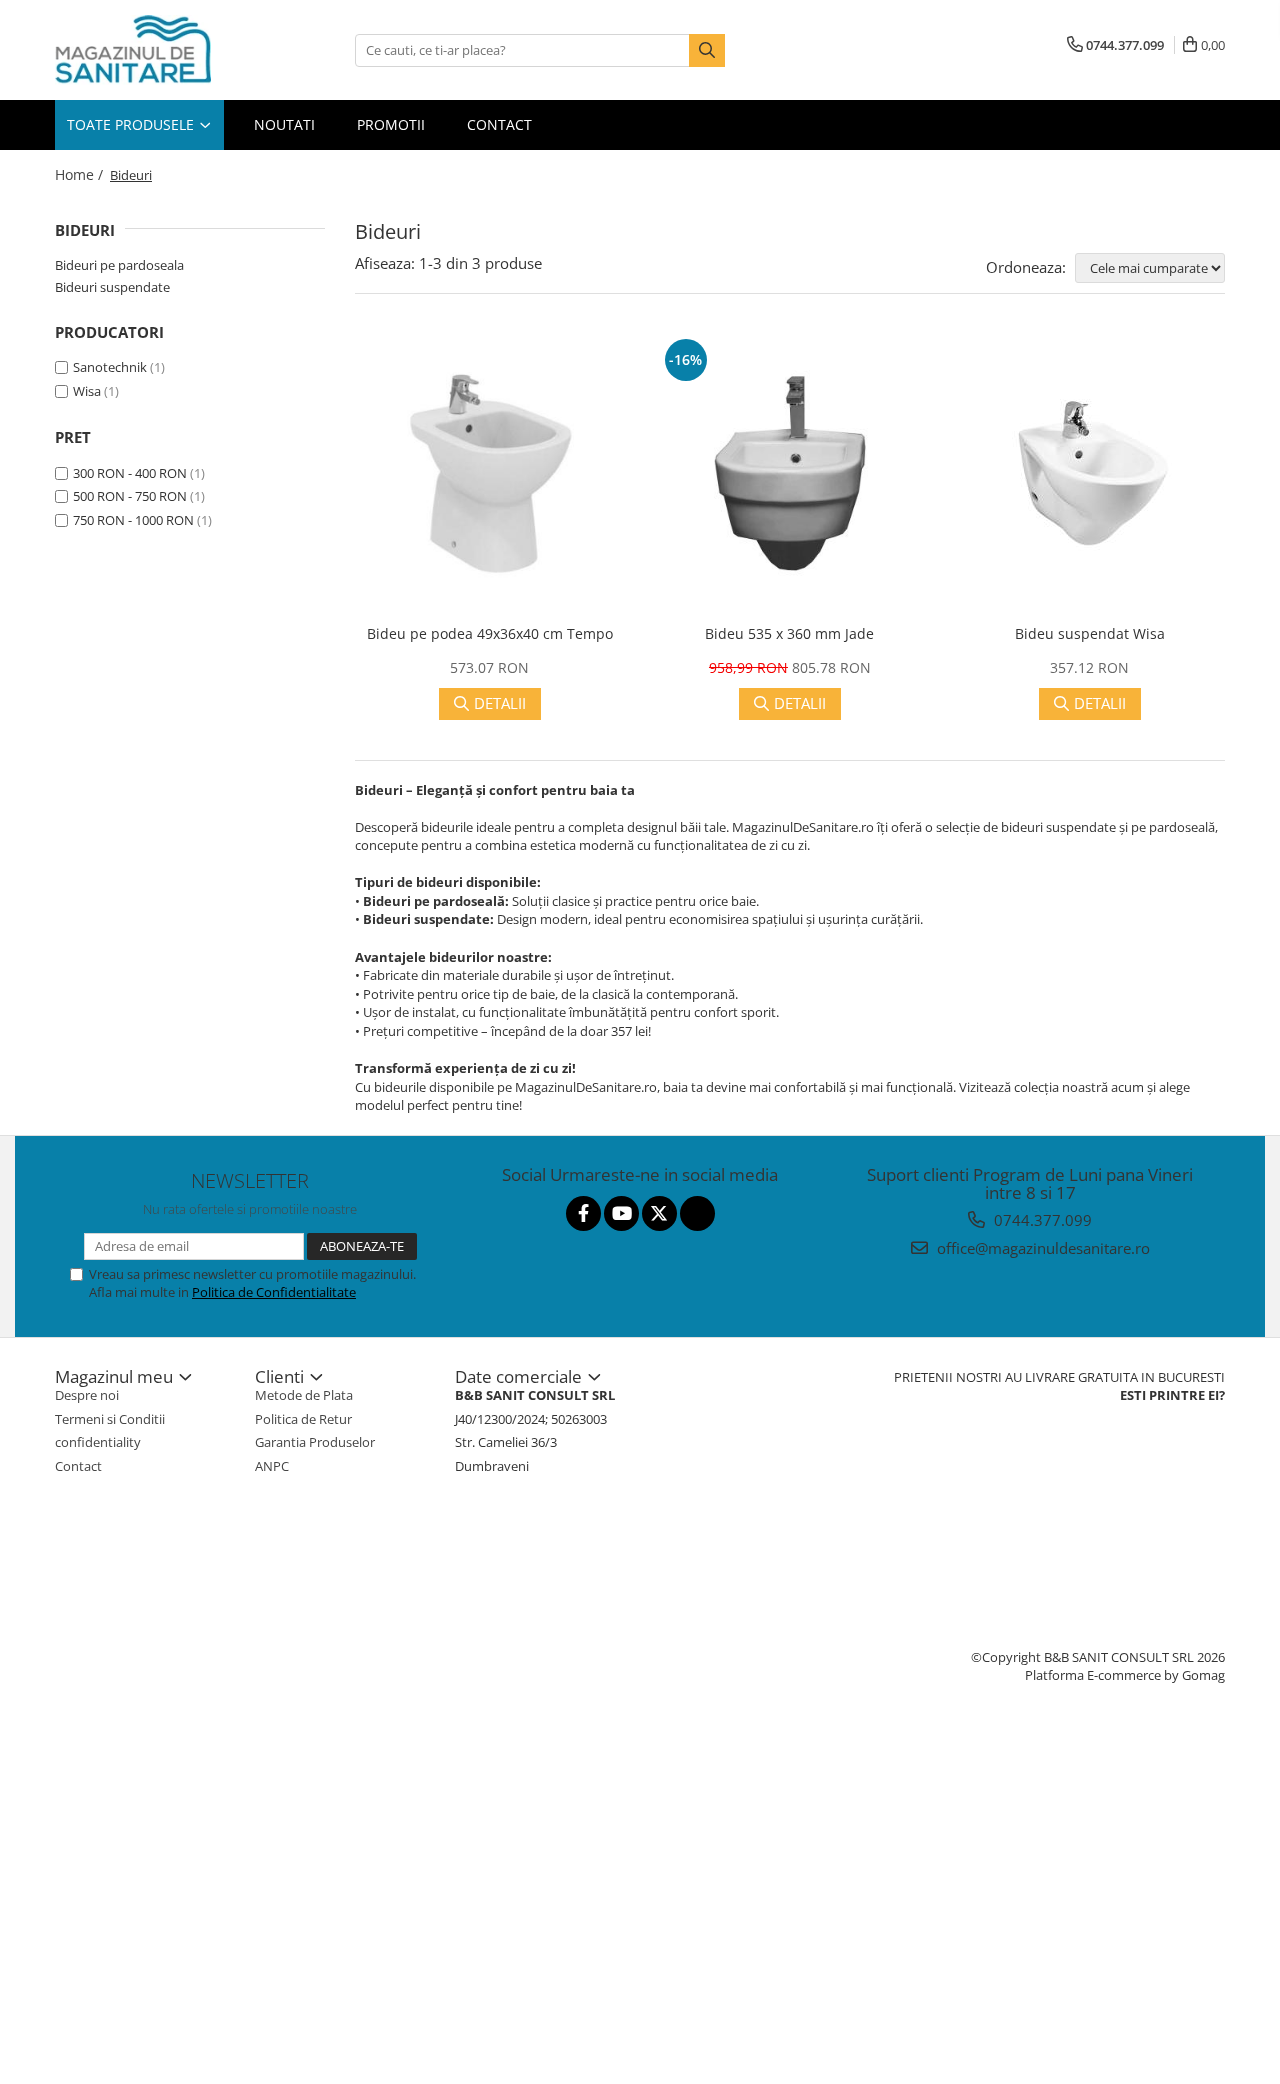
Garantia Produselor (315, 1442)
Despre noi (87, 1395)
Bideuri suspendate (112, 287)
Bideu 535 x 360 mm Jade (789, 633)
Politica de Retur (303, 1419)
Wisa (87, 391)
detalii (500, 703)
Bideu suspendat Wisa (1090, 633)
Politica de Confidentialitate (274, 1292)
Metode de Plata (304, 1395)
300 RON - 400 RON (130, 473)
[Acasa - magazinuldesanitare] (155, 50)
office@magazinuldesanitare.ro (1041, 1248)
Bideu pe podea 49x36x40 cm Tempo (490, 633)
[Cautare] (707, 50)
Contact (499, 124)
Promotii (391, 124)
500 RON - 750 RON (130, 496)
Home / (81, 174)
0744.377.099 (1041, 1220)
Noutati (284, 124)
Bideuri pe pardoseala (119, 265)
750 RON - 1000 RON (133, 520)
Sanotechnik (110, 367)
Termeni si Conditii (110, 1419)
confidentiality (98, 1442)
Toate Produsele (132, 124)
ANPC (272, 1466)
